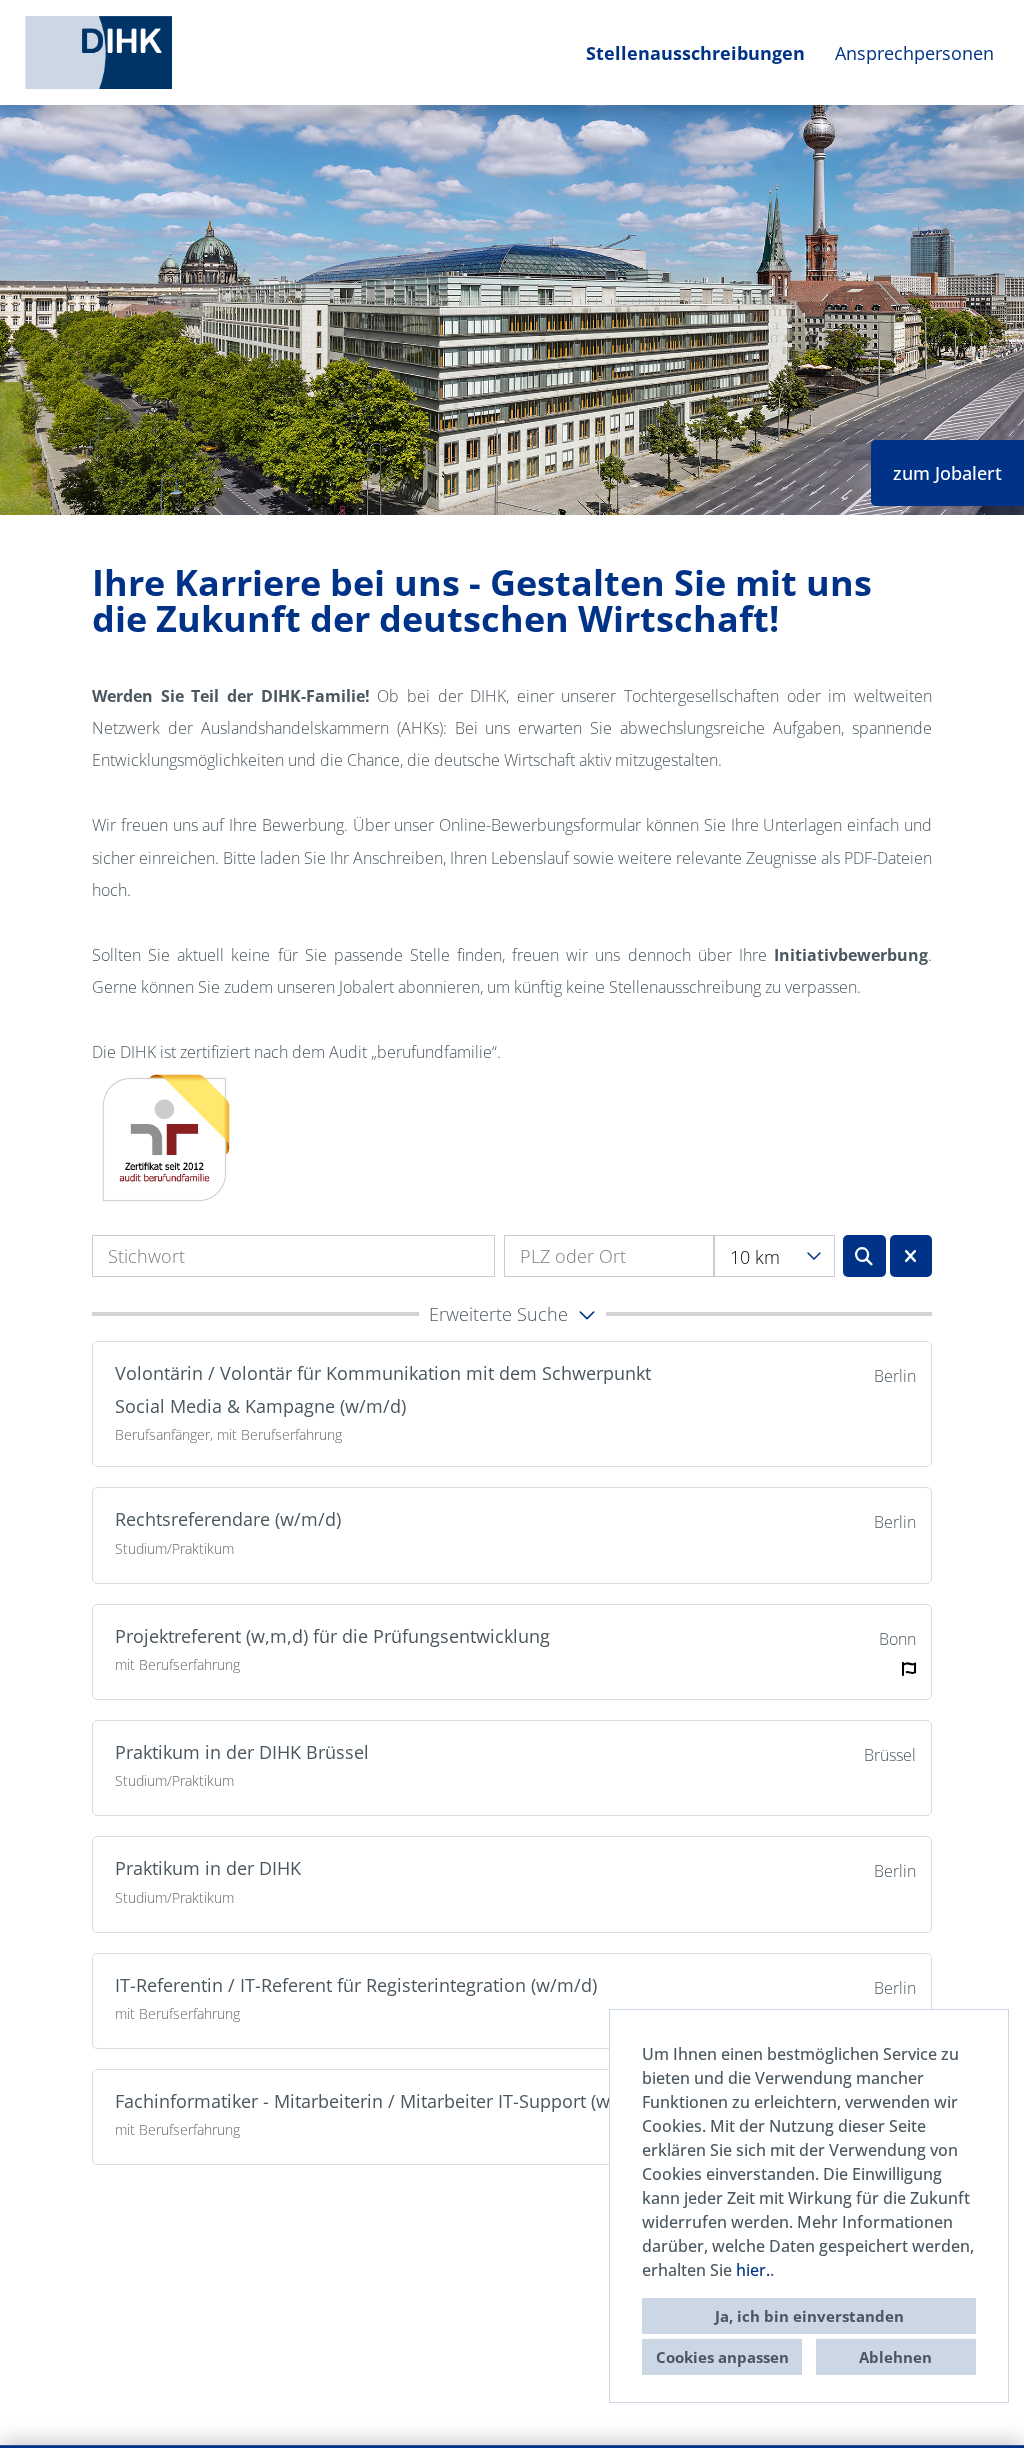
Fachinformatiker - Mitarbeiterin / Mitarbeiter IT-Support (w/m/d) (386, 2101)
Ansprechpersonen (914, 53)
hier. (753, 2270)
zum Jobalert (947, 473)
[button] (512, 1314)
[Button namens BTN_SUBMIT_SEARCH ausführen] (864, 1256)
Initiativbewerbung (851, 955)
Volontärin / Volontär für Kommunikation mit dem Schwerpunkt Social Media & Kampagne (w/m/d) (383, 1389)
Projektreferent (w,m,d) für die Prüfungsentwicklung (332, 1636)
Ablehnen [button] (895, 2357)
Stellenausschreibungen (695, 53)
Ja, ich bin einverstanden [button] (809, 2316)
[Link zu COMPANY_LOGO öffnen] (98, 52)
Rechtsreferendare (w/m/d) (228, 1519)
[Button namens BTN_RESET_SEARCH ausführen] (911, 1256)
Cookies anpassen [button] (722, 2357)
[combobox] (774, 1256)
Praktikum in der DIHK (208, 1868)
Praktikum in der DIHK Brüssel (242, 1752)
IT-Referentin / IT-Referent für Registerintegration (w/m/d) (356, 1985)
